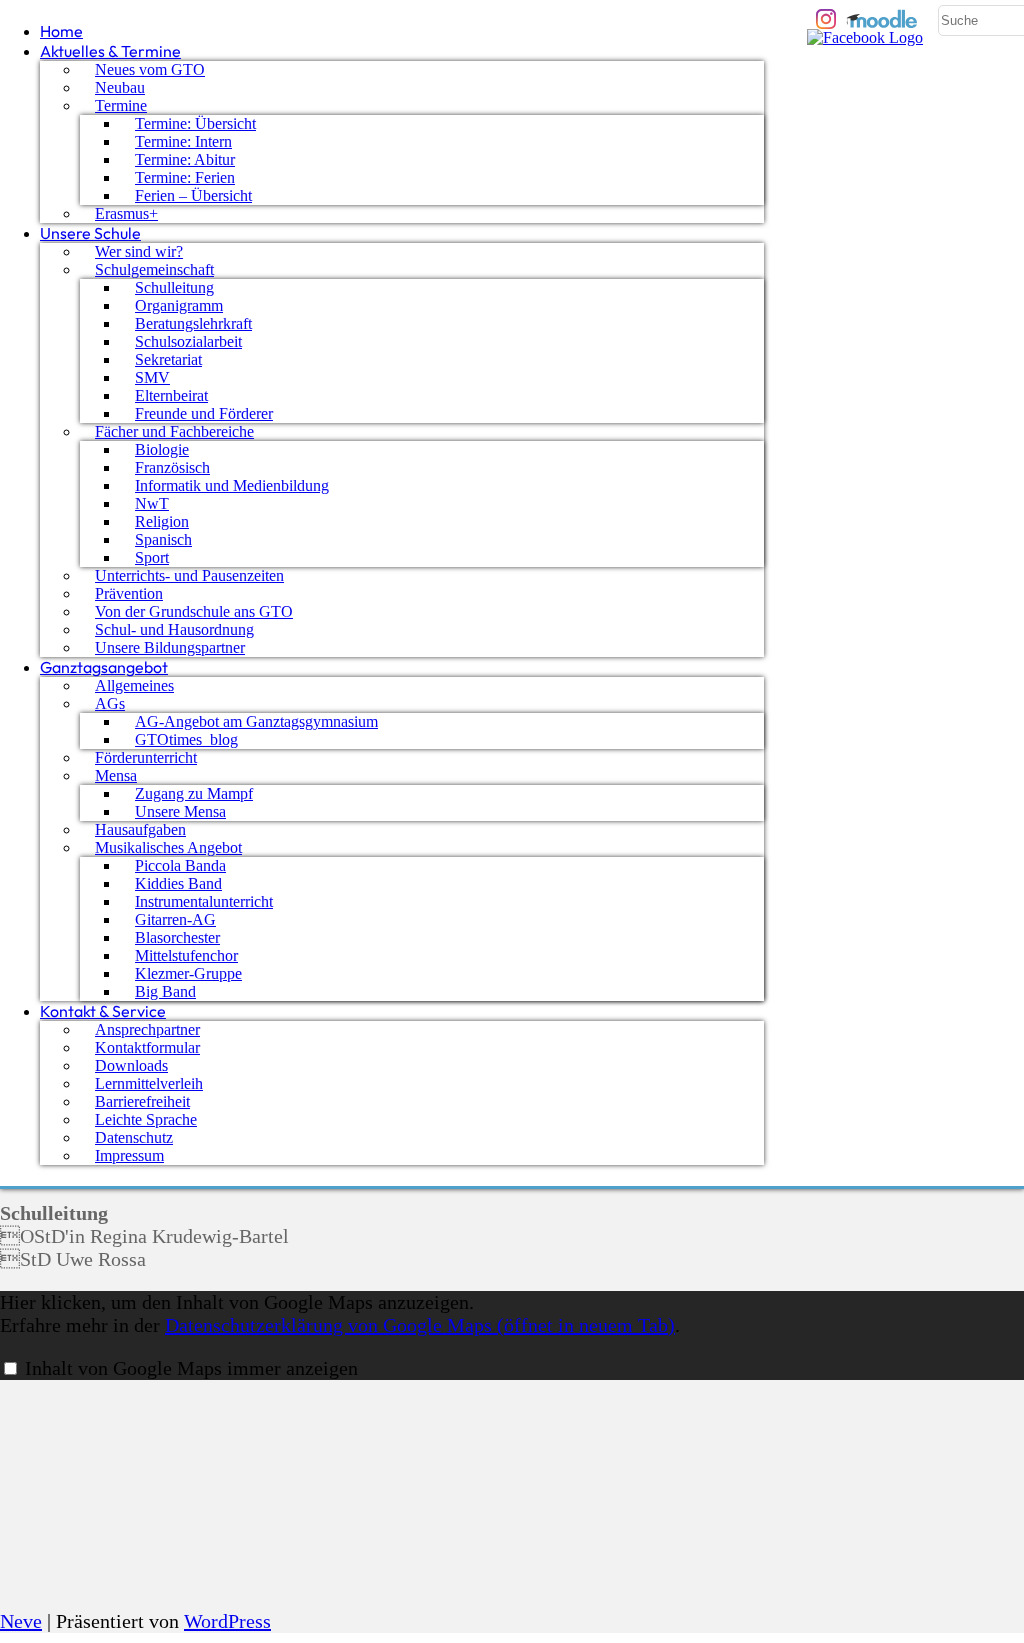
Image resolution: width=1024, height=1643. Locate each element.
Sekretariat (168, 359)
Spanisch (163, 539)
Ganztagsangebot (104, 667)
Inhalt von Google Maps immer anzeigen (191, 1368)
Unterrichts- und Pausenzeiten (189, 575)
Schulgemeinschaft (154, 269)
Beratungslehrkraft (193, 323)
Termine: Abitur (185, 159)
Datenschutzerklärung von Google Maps (420, 1325)
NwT (152, 503)
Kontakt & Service (103, 1011)
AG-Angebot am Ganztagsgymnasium (256, 721)
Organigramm (179, 305)
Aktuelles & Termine (110, 51)
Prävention (129, 593)
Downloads (131, 1065)
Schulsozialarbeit (188, 341)
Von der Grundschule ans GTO (194, 611)
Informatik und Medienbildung (232, 485)
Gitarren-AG (175, 919)
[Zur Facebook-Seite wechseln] (865, 39)
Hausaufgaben (140, 829)
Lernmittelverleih (149, 1083)
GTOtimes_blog (186, 739)
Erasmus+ (126, 213)
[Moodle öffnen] (882, 19)
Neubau (120, 87)
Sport (152, 557)
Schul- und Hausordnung (174, 629)
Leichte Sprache (146, 1119)
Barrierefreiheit (142, 1101)
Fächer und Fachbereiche (174, 431)
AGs (110, 703)
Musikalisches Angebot (168, 847)
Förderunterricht (146, 757)
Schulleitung (174, 287)
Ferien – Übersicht (193, 195)
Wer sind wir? (139, 251)
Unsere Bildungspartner (170, 647)
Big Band (165, 991)
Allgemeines (134, 685)
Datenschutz (134, 1137)
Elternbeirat (171, 395)
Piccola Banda (180, 865)
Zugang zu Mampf (194, 793)
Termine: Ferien (185, 177)
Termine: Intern (183, 141)
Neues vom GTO (150, 69)
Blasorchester (177, 937)
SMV (152, 377)
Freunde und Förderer (204, 413)
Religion (162, 521)
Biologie (162, 449)
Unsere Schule (90, 233)
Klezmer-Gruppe (188, 973)
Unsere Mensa (180, 811)
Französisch (172, 467)
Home (61, 31)
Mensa (116, 775)
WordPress (227, 1621)
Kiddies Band (178, 883)
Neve (21, 1621)
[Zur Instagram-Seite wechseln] (826, 19)
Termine (121, 105)
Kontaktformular (147, 1047)
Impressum (129, 1155)
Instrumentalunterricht (204, 901)
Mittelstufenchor (186, 955)
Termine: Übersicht (195, 123)
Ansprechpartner (147, 1029)
